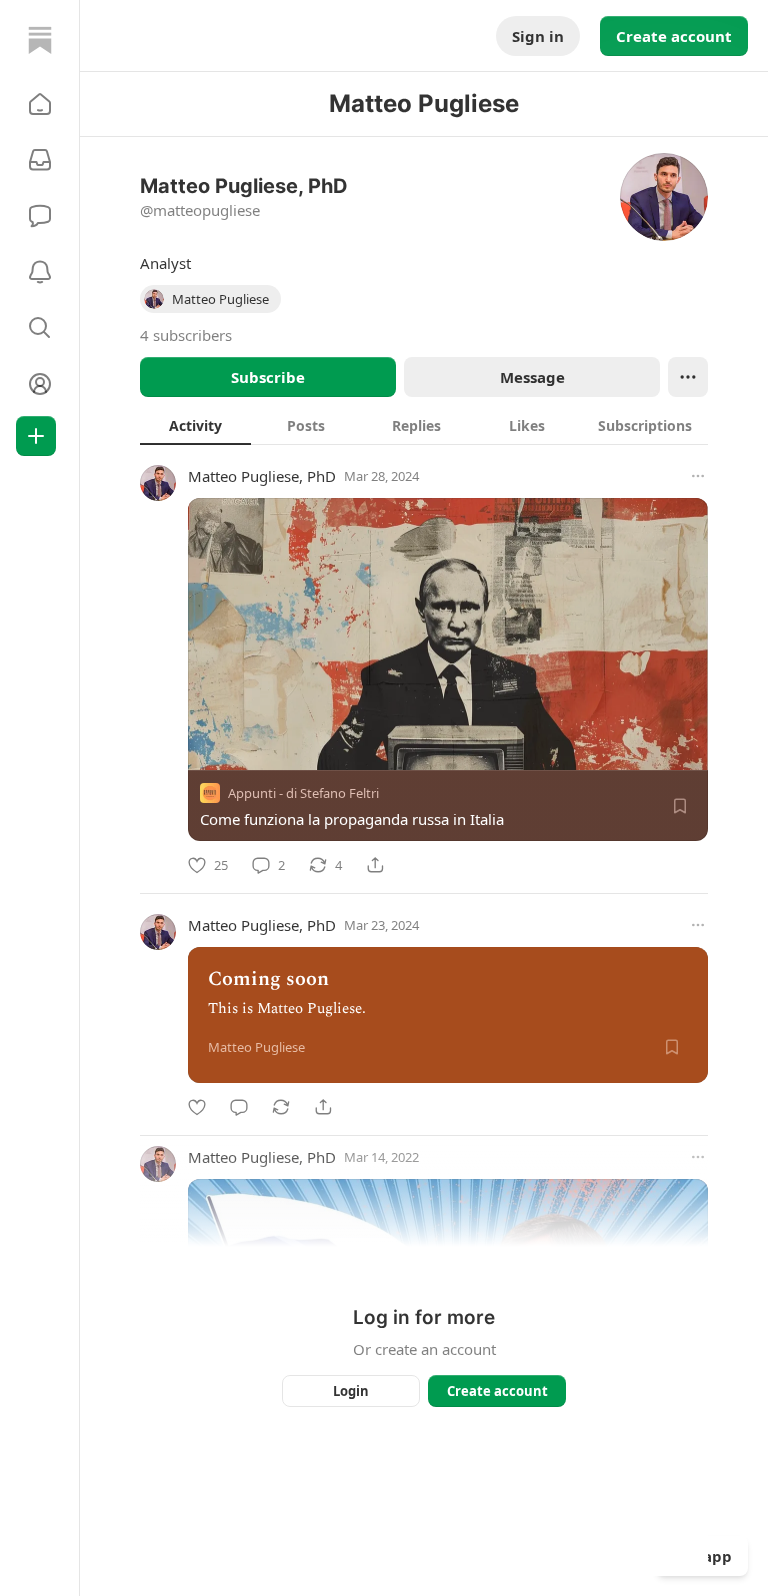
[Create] (36, 436)
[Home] (40, 40)
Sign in (538, 36)
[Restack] (281, 1107)
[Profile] (40, 384)
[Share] (375, 865)
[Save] (680, 806)
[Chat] (40, 216)
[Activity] (40, 272)
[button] (40, 104)
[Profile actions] (688, 377)
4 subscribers (186, 335)
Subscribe (268, 377)
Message (532, 377)
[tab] (195, 425)
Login (351, 1391)
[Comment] (239, 1107)
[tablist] (424, 425)
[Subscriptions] (40, 160)
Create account (674, 36)
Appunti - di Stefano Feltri (303, 793)
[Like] (197, 1107)
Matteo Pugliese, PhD (262, 476)
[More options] (698, 476)
